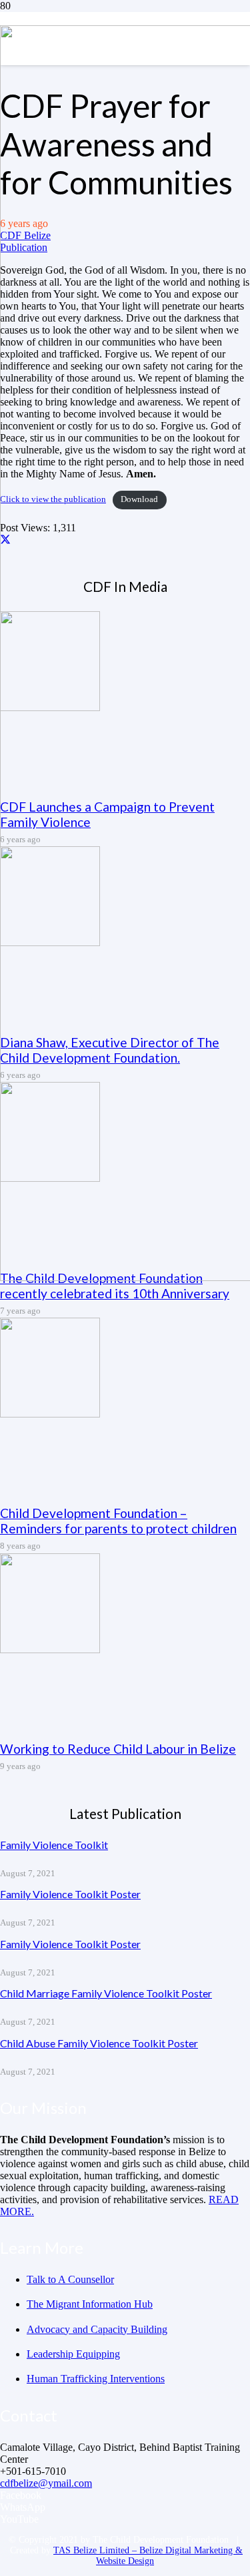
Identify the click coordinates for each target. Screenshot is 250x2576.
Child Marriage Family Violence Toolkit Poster (106, 1993)
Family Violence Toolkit (54, 1845)
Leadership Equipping (73, 2354)
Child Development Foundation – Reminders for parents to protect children (118, 1521)
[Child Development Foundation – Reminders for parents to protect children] (50, 1414)
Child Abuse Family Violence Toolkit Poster (99, 2043)
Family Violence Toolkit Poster (70, 1894)
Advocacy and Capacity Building (97, 2329)
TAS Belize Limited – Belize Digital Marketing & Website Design (148, 2556)
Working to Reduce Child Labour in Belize (118, 1749)
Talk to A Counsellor (70, 2279)
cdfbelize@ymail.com (46, 2483)
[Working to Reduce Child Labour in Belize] (50, 1650)
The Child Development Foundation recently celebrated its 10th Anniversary (115, 1286)
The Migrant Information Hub (90, 2304)
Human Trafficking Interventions (96, 2379)
